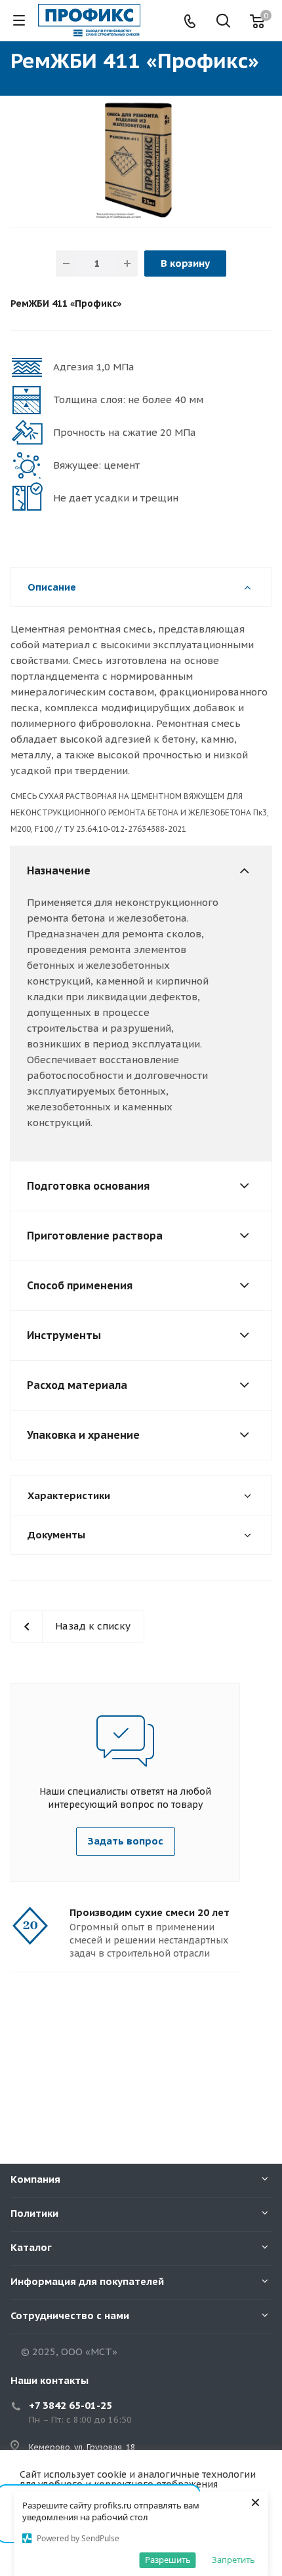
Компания (35, 2179)
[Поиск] (223, 22)
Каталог (31, 2247)
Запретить (233, 2560)
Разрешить (168, 2560)
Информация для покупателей (87, 2281)
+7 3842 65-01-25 (70, 2405)
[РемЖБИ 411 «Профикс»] (141, 160)
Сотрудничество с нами (70, 2315)
